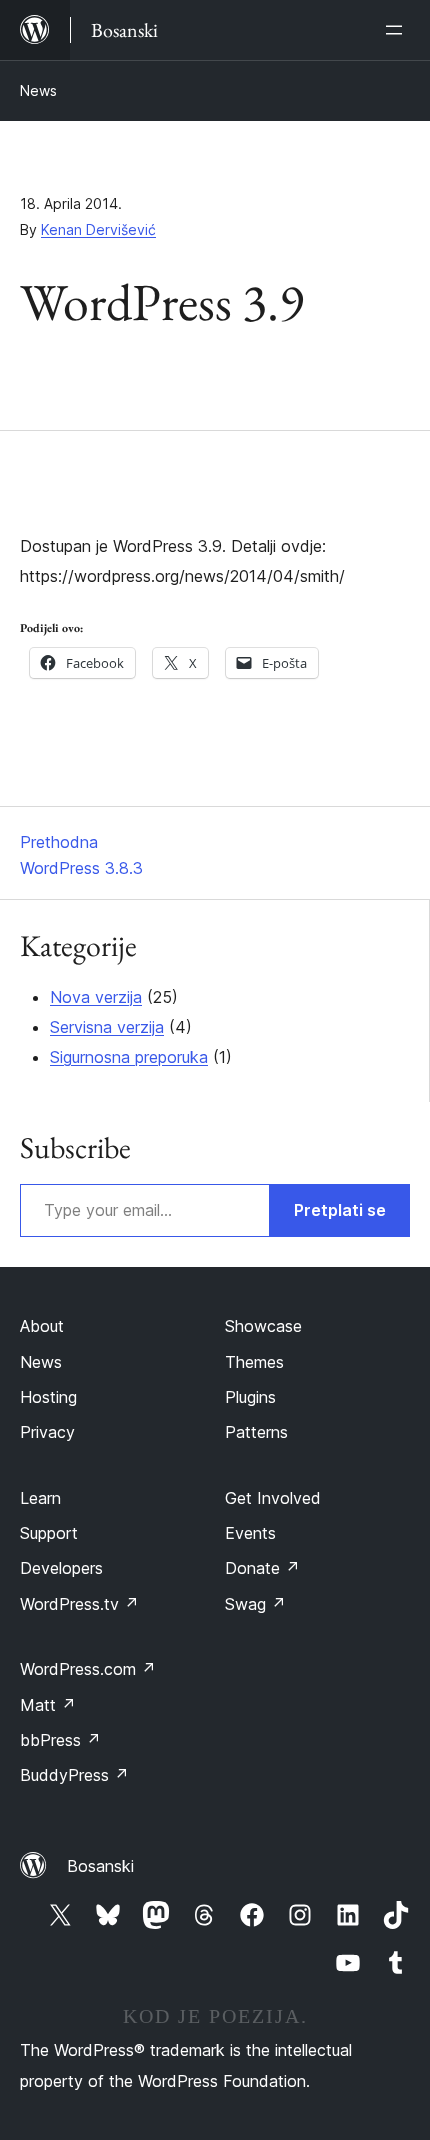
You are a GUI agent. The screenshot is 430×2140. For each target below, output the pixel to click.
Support (49, 1533)
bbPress (60, 1740)
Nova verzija (96, 997)
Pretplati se (340, 1210)
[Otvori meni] (398, 30)
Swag (255, 1604)
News (38, 90)
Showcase (263, 1326)
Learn (40, 1498)
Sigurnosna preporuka (129, 1057)
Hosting (48, 1397)
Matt (48, 1705)
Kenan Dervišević (98, 229)
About (42, 1326)
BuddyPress (74, 1775)
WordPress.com (88, 1669)
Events (250, 1533)
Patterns (256, 1432)
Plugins (250, 1397)
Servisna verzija (107, 1027)
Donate (262, 1568)
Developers (61, 1568)
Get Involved (273, 1498)
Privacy (47, 1432)
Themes (254, 1362)
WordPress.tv (79, 1604)
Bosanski (100, 1866)
